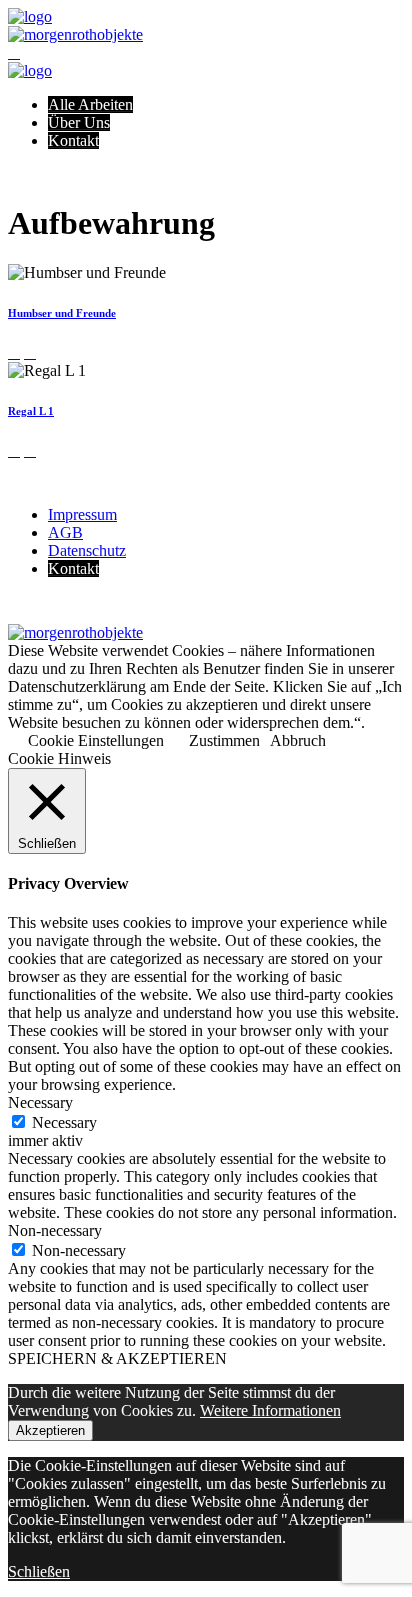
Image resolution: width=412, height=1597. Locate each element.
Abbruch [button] (298, 740)
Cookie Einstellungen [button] (96, 740)
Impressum (82, 514)
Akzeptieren (50, 1430)
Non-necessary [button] (55, 1230)
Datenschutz (87, 550)
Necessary (64, 1122)
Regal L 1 (31, 411)
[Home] (30, 16)
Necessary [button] (40, 1102)
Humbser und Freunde (62, 313)
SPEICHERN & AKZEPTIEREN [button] (117, 1358)
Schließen (39, 1571)
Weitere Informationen (270, 1410)
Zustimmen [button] (224, 740)
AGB (65, 532)
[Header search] (14, 52)
